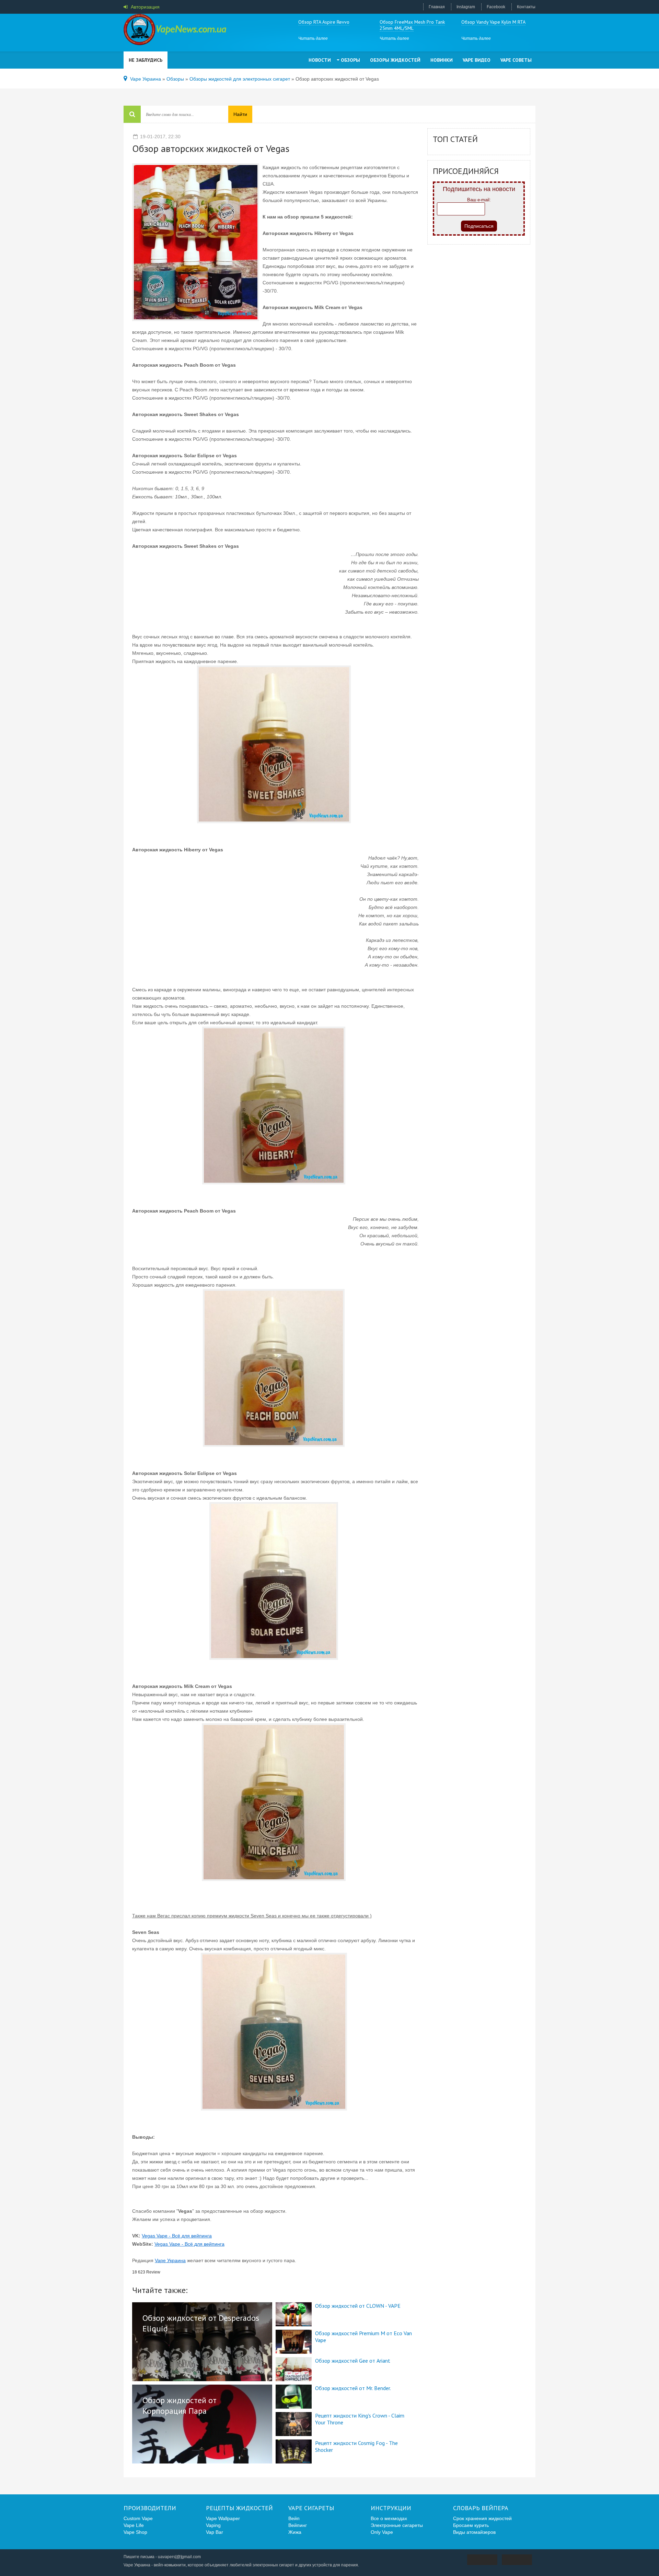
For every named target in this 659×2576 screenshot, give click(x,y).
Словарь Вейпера (481, 2508)
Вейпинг (298, 2525)
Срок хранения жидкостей (482, 2518)
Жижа (295, 2532)
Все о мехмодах (389, 2518)
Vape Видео (477, 60)
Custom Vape (138, 2518)
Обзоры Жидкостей (395, 60)
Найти (240, 114)
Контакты (526, 7)
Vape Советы (516, 60)
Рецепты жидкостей (239, 2508)
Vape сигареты (311, 2508)
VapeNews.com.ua (175, 31)
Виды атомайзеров (474, 2532)
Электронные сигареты (397, 2525)
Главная (437, 7)
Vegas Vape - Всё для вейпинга (177, 2236)
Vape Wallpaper (223, 2518)
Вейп (294, 2518)
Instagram (466, 7)
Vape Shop (135, 2532)
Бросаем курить (471, 2525)
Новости (320, 60)
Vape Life (134, 2525)
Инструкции (391, 2508)
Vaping (213, 2525)
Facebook (496, 7)
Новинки (442, 60)
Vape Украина (170, 2260)
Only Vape (382, 2532)
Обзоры (350, 60)
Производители (150, 2508)
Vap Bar (215, 2532)
